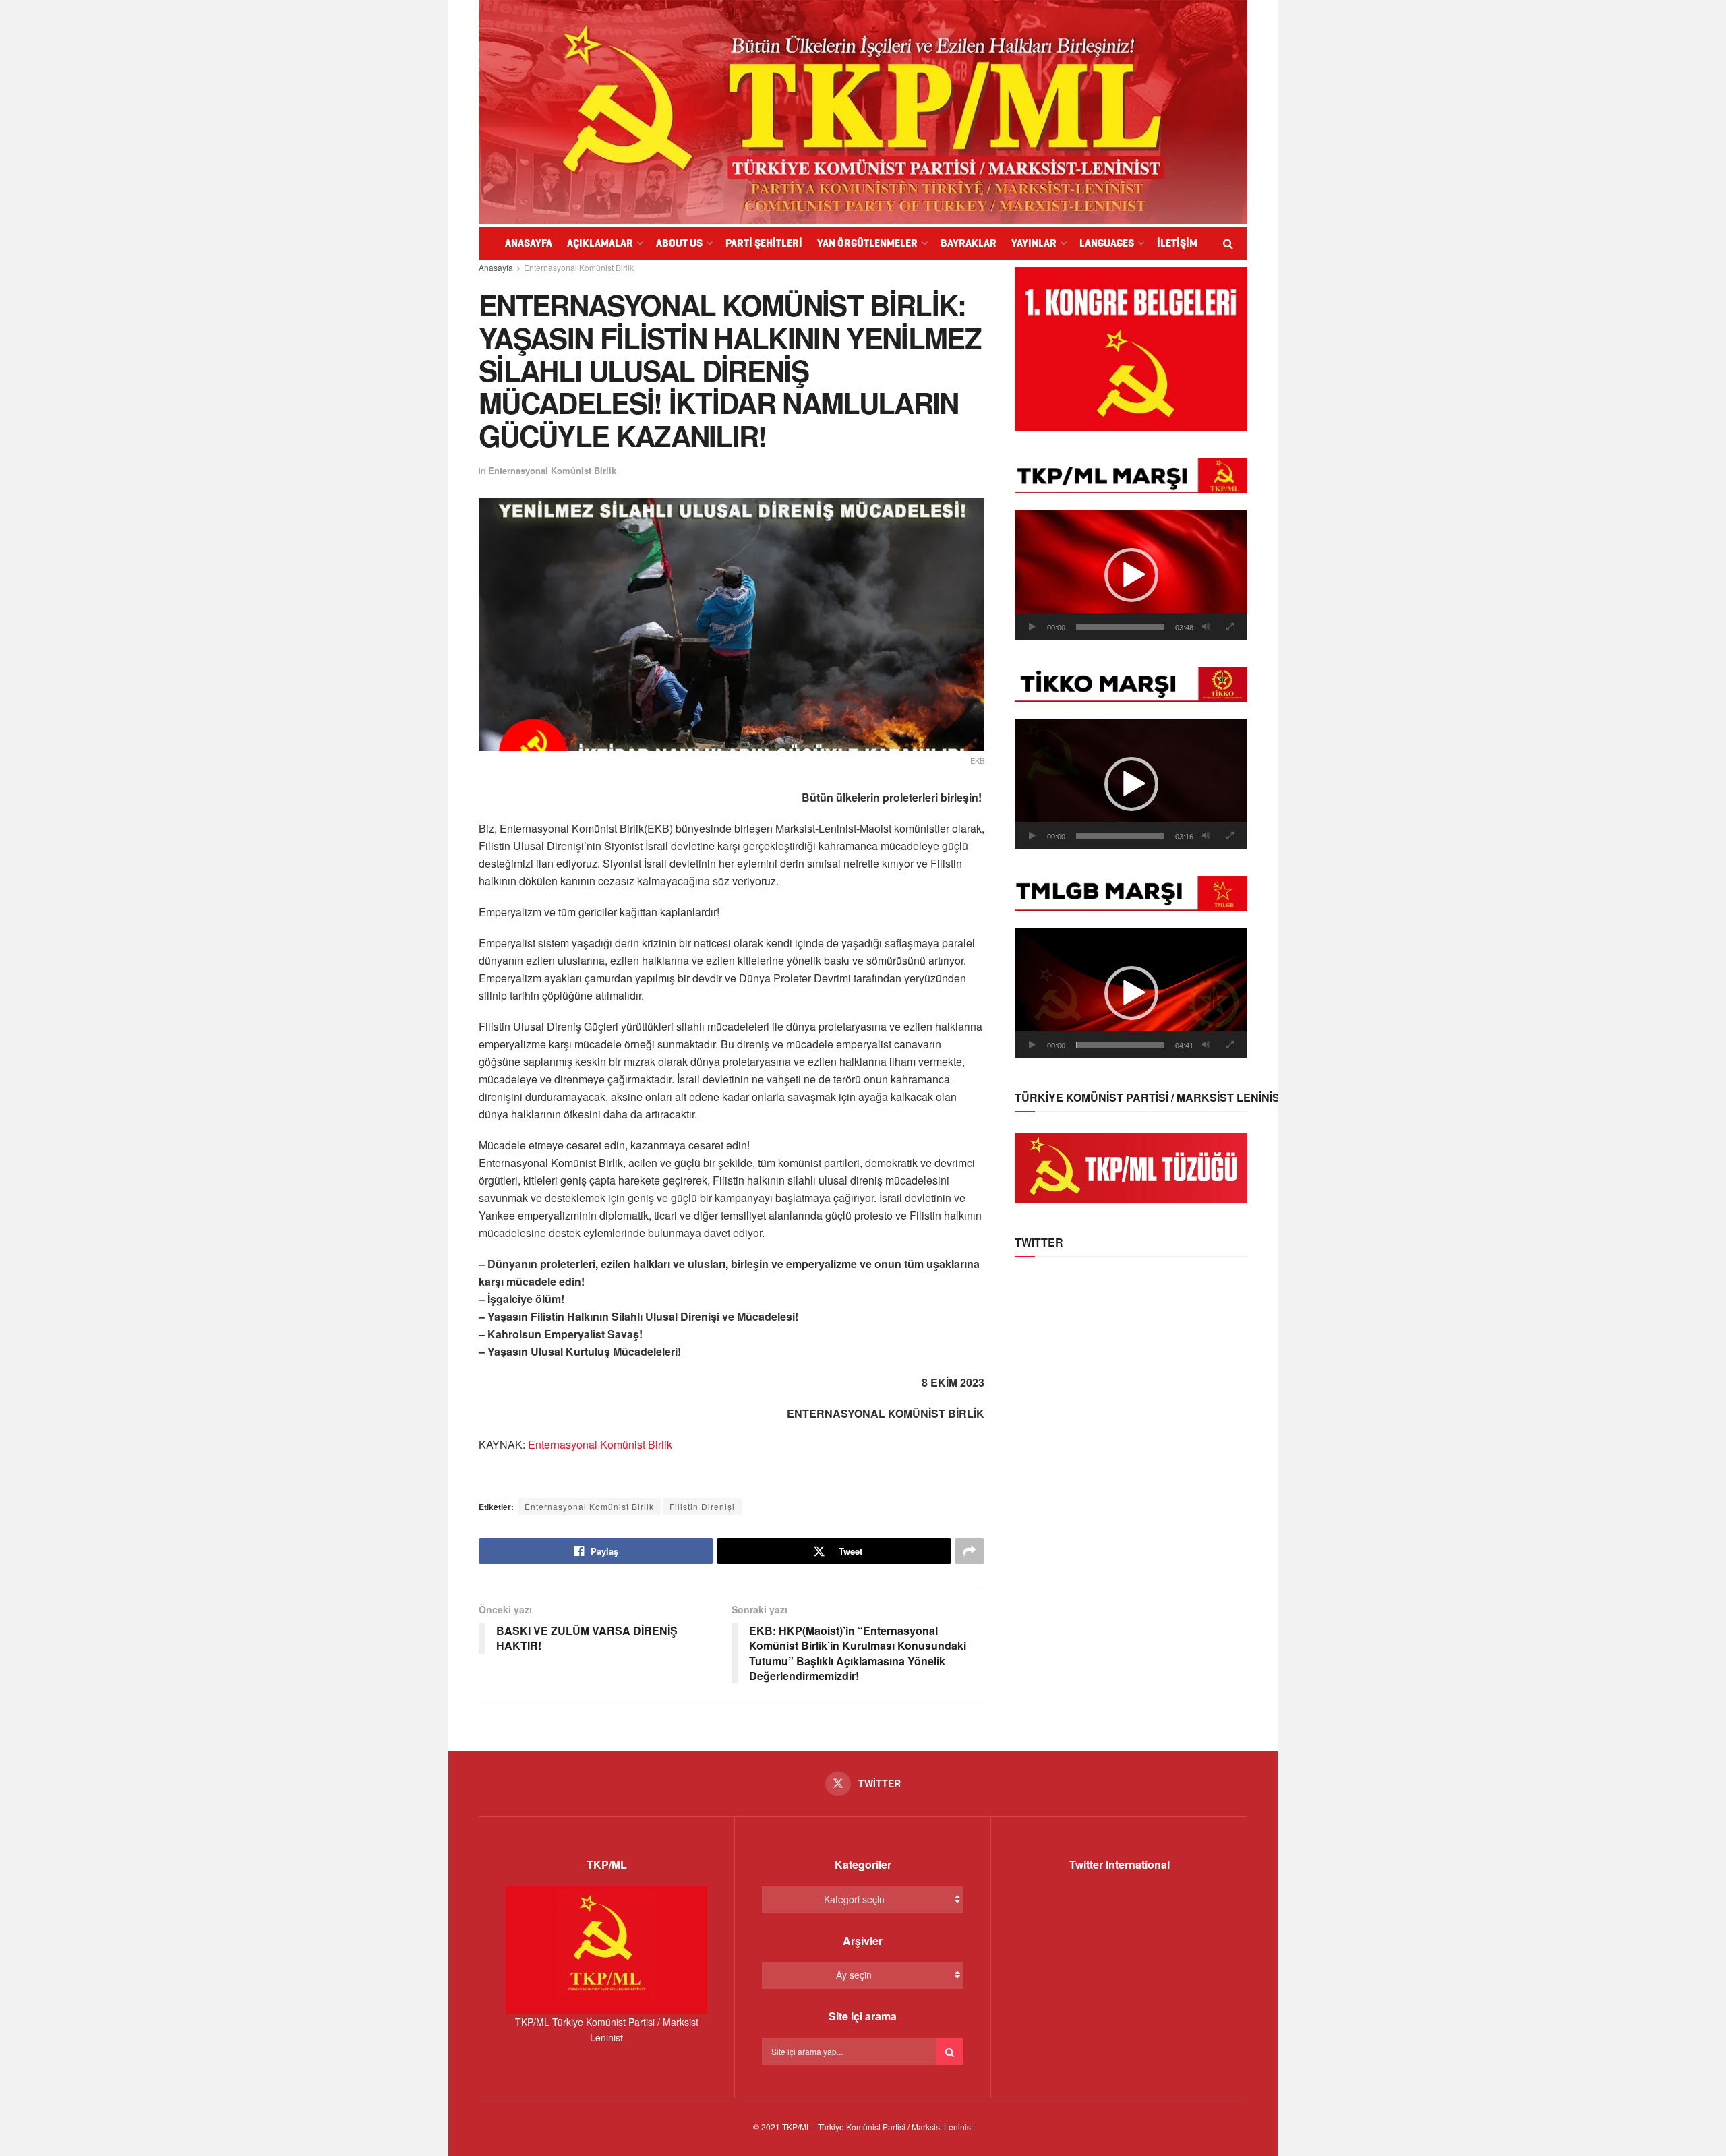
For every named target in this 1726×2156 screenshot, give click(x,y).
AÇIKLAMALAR (600, 243)
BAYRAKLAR (969, 243)
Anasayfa (496, 267)
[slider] (1120, 627)
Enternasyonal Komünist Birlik (579, 267)
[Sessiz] (1206, 627)
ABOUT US (679, 243)
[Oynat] (1032, 627)
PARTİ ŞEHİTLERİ (764, 243)
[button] (1131, 575)
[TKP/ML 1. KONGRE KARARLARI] (1131, 348)
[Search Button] (950, 2052)
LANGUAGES (1107, 243)
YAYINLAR (1034, 243)
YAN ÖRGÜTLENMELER (867, 243)
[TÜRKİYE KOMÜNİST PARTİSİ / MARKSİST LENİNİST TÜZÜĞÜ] (1131, 1166)
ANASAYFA (529, 243)
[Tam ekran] (1230, 627)
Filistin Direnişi (702, 1506)
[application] (1131, 575)
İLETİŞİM (1177, 243)
